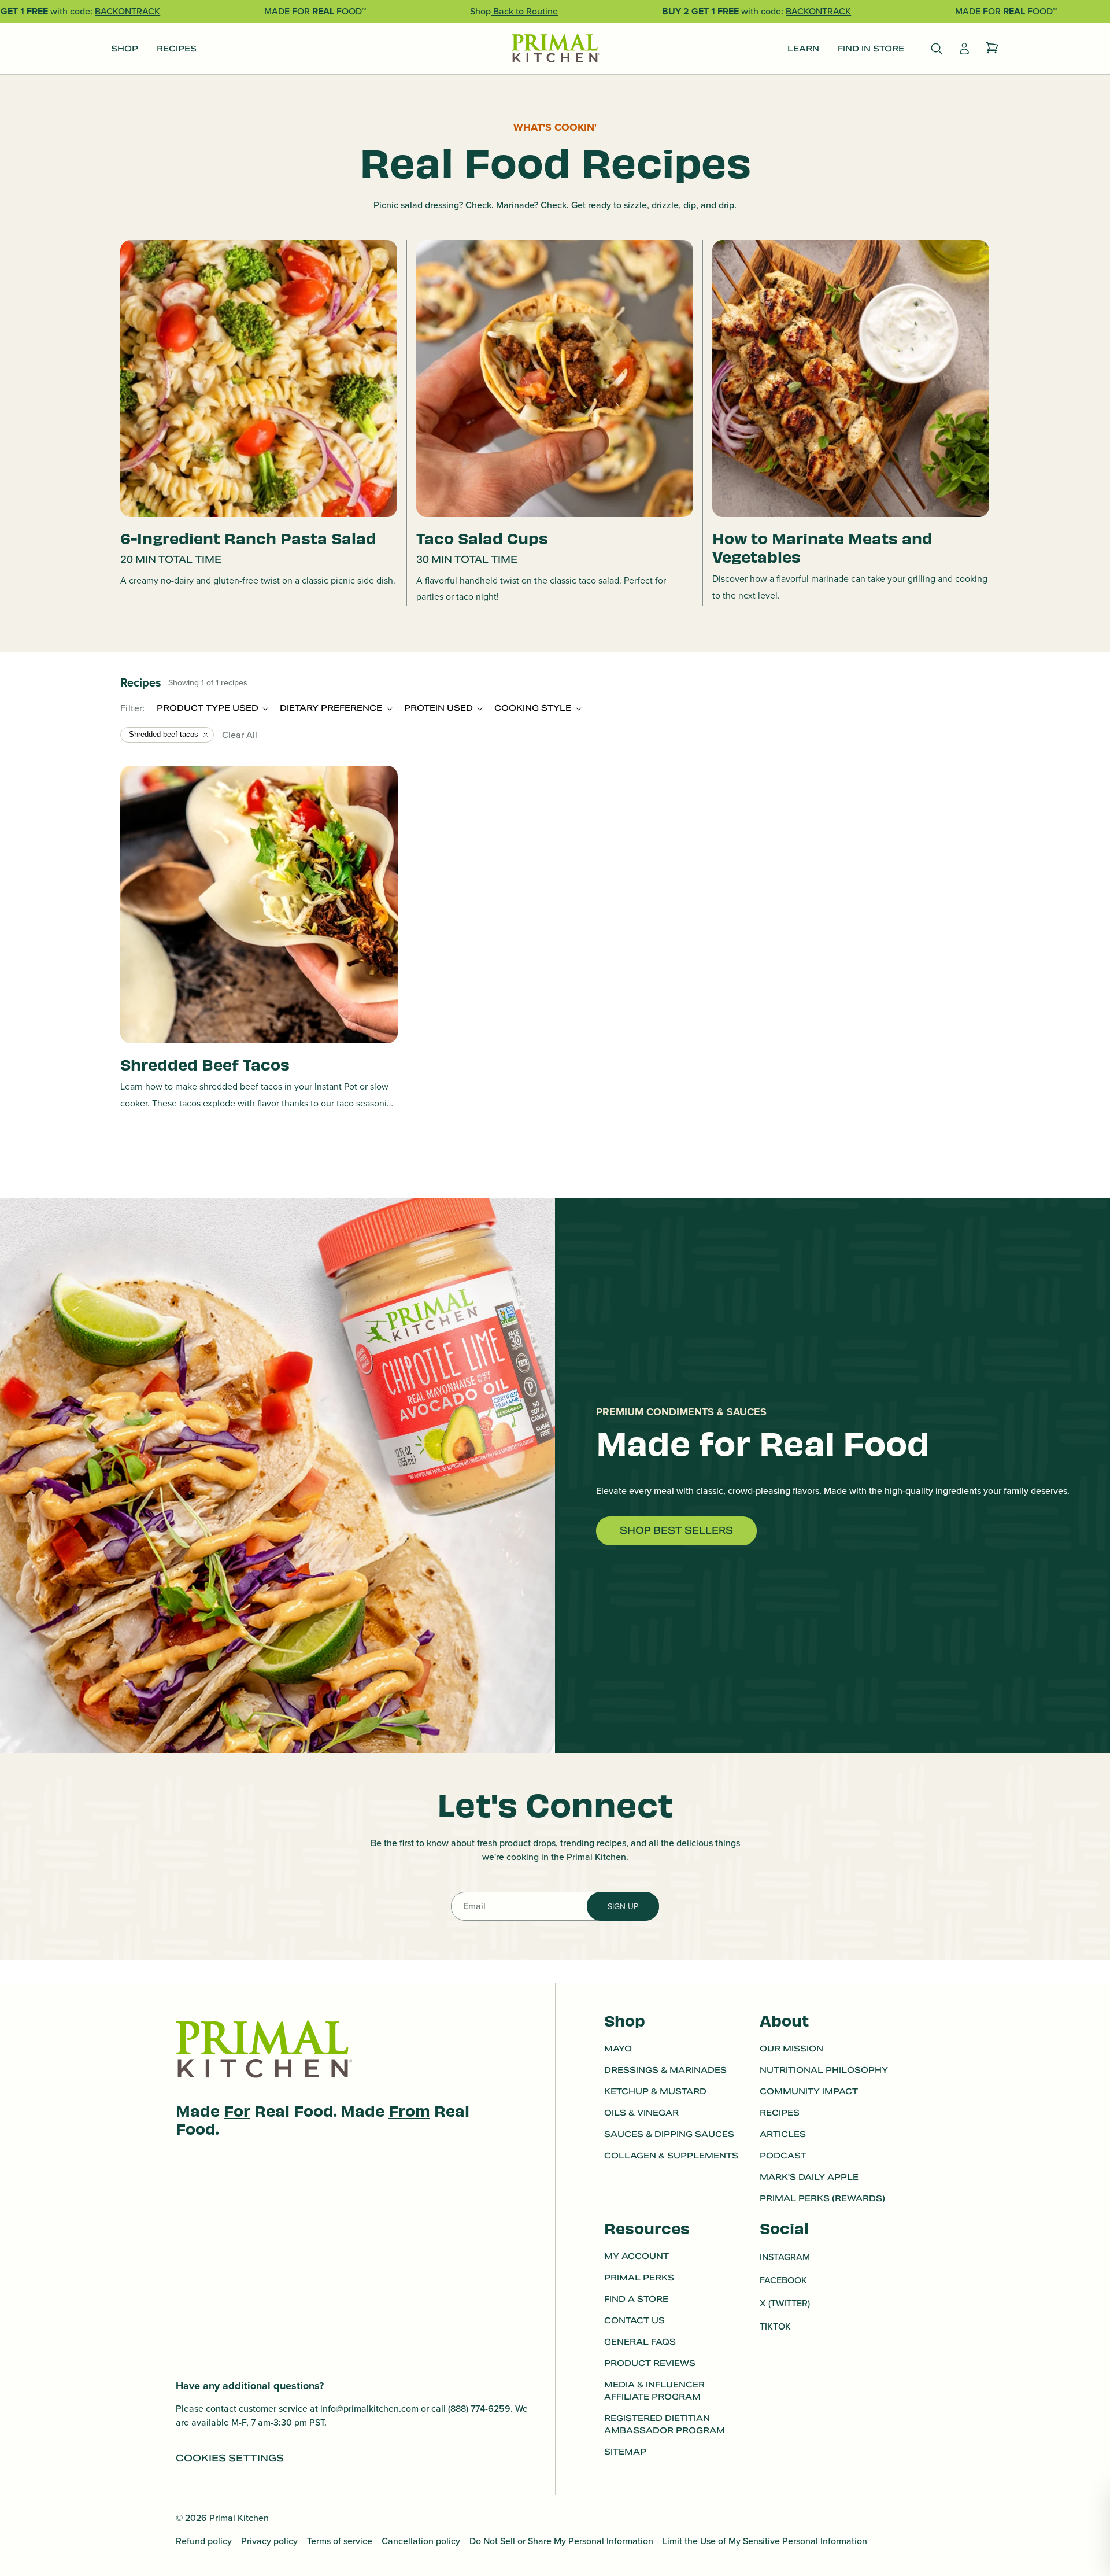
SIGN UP (623, 1907)
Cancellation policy (421, 2541)
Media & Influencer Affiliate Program (654, 2391)
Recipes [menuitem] (177, 49)
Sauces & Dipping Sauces (669, 2134)
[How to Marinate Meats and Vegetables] (851, 379)
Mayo (618, 2049)
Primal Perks (639, 2278)
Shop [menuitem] (125, 49)
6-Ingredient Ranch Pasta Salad (248, 538)
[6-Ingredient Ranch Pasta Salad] (259, 379)
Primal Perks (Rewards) (822, 2198)
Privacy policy (269, 2541)
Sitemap (625, 2452)
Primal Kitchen (239, 2518)
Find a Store (636, 2299)
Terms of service (340, 2541)
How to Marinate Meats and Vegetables (822, 547)
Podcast (783, 2156)
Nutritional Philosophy (824, 2070)
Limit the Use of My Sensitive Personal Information (765, 2541)
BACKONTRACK (127, 11)
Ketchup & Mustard (655, 2091)
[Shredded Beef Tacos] (259, 905)
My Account (637, 2256)
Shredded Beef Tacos (205, 1064)
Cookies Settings (230, 2458)
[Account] (964, 49)
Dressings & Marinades (665, 2070)
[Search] (937, 49)
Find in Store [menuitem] (871, 49)
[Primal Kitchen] (555, 49)
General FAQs (640, 2342)
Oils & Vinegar (641, 2113)
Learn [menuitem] (803, 49)
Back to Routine (524, 11)
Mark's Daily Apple (809, 2177)
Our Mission (791, 2049)
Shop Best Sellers (676, 1531)
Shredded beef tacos (164, 734)
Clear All (240, 735)
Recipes (780, 2113)
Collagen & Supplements (671, 2156)
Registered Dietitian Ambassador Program (665, 2424)
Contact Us (634, 2320)
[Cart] (992, 49)
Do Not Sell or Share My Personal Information (561, 2541)
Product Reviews (650, 2363)
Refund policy (204, 2541)
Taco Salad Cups (482, 538)
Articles (783, 2134)
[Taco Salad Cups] (555, 379)
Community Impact (809, 2091)
